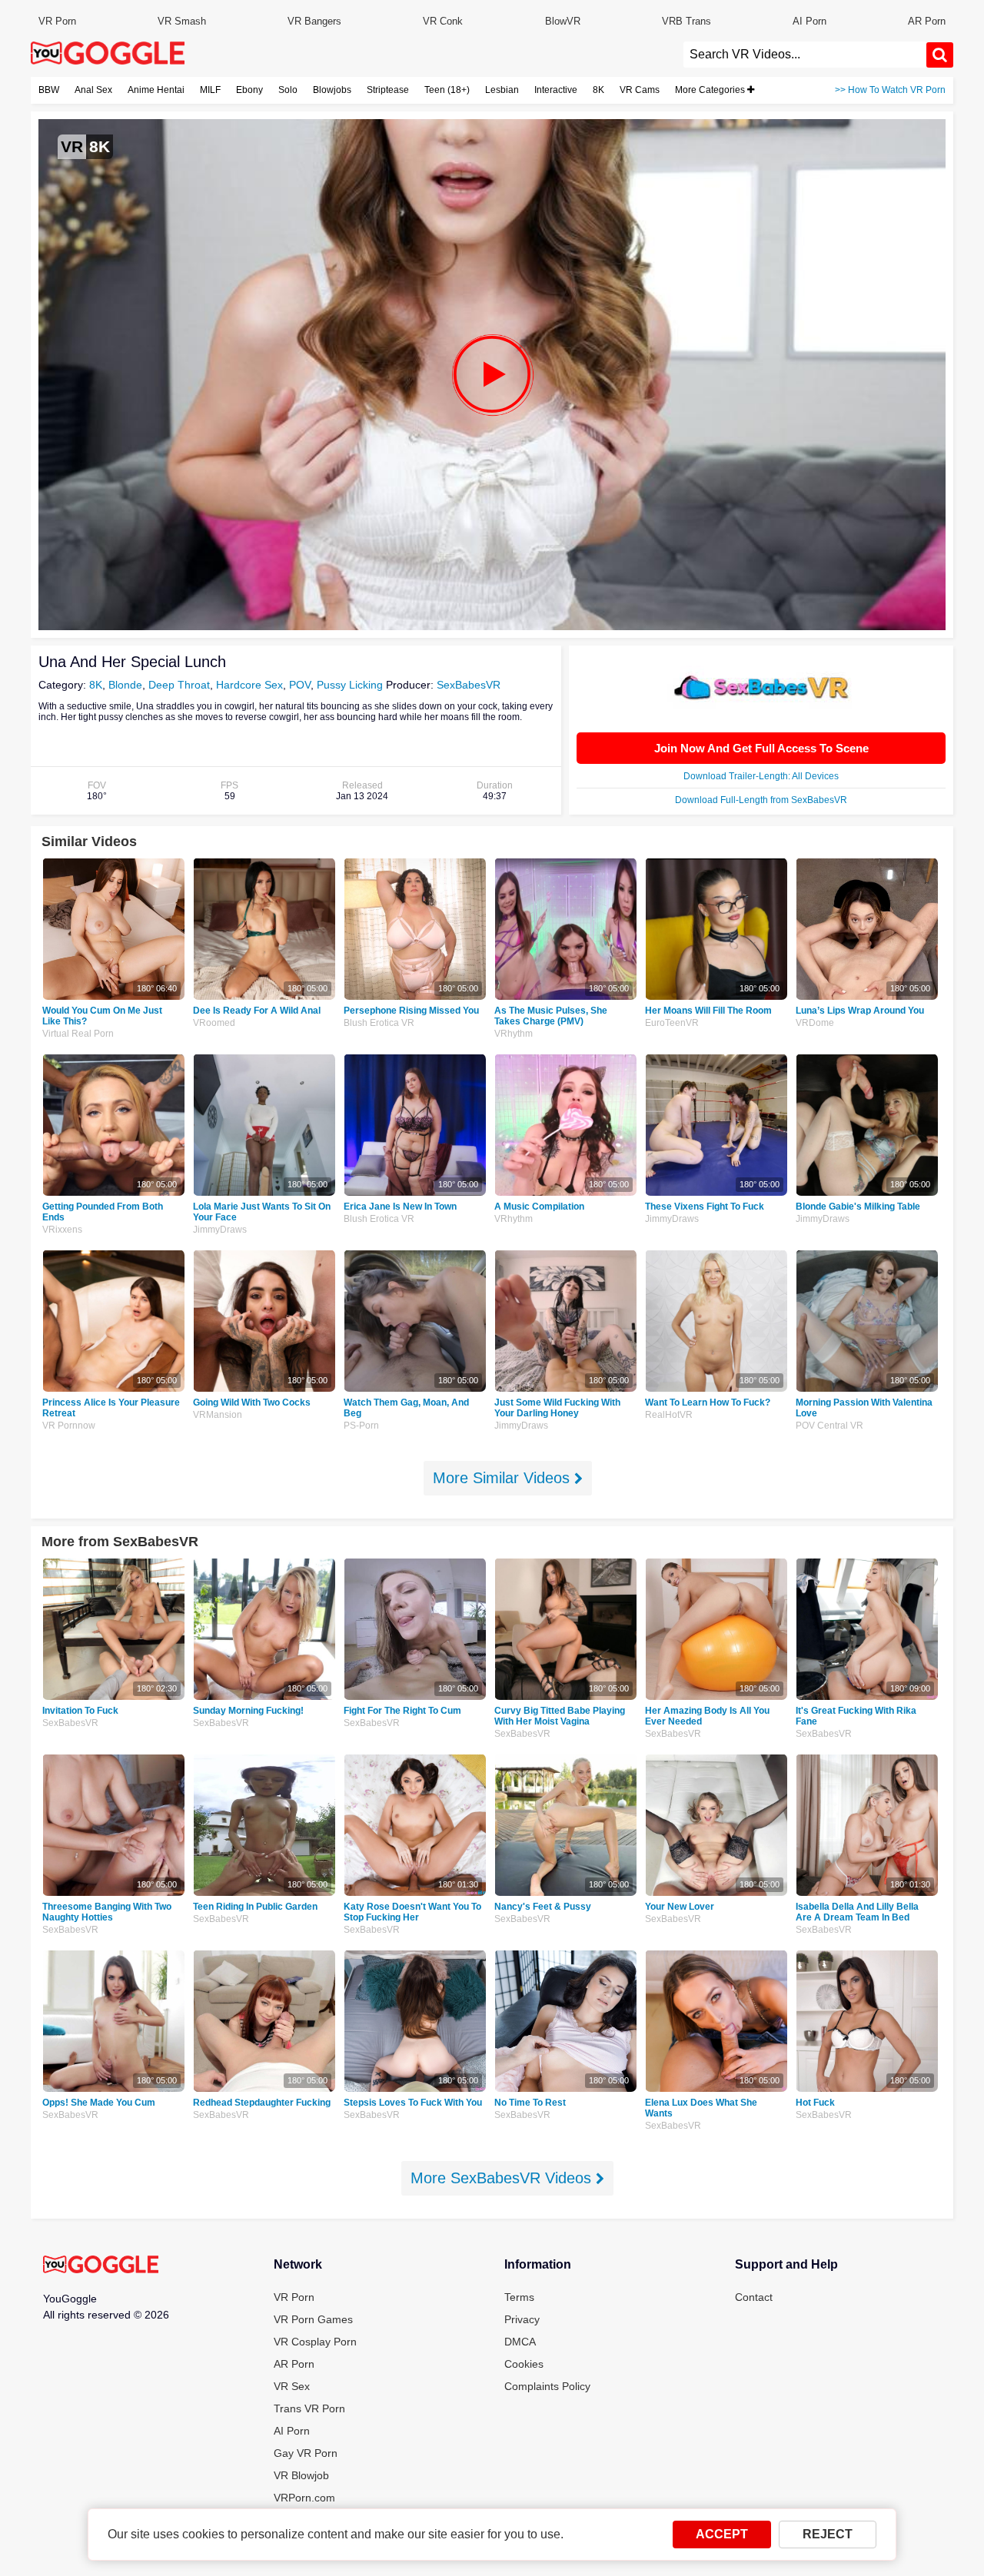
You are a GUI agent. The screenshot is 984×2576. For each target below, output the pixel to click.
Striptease (388, 90)
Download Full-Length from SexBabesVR (761, 800)
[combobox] (805, 55)
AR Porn (927, 21)
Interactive (556, 90)
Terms (519, 2297)
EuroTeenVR (672, 1023)
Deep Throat (179, 685)
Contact (754, 2297)
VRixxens (62, 1230)
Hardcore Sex (249, 685)
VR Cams (640, 90)
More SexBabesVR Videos (503, 2178)
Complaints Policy (547, 2386)
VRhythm (514, 1034)
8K (598, 90)
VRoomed (214, 1023)
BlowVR (563, 21)
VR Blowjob (301, 2475)
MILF (210, 90)
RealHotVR (669, 1415)
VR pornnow (69, 1426)
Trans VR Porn (309, 2408)
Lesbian (502, 90)
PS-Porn (361, 1426)
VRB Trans (686, 21)
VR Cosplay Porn (315, 2342)
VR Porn (57, 21)
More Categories (711, 90)
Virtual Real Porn (78, 1034)
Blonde (125, 685)
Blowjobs (332, 90)
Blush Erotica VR (379, 1023)
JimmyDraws (220, 1230)
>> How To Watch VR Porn (890, 90)
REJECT (828, 2534)
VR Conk (443, 21)
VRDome (815, 1023)
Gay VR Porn (306, 2453)
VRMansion (218, 1415)
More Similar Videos (504, 1478)
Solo (288, 90)
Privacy (522, 2319)
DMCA (520, 2342)
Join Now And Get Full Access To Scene (761, 748)
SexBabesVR (469, 685)
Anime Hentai (156, 90)
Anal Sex (93, 90)
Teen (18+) (447, 90)
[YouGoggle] (101, 2266)
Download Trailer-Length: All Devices (761, 776)
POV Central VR (829, 1426)
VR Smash (182, 21)
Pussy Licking (350, 685)
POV (300, 685)
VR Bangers (314, 21)
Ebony (249, 90)
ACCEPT (722, 2534)
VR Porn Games (313, 2319)
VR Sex (292, 2386)
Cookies (524, 2364)
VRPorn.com (304, 2498)
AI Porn (809, 21)
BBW (49, 90)
